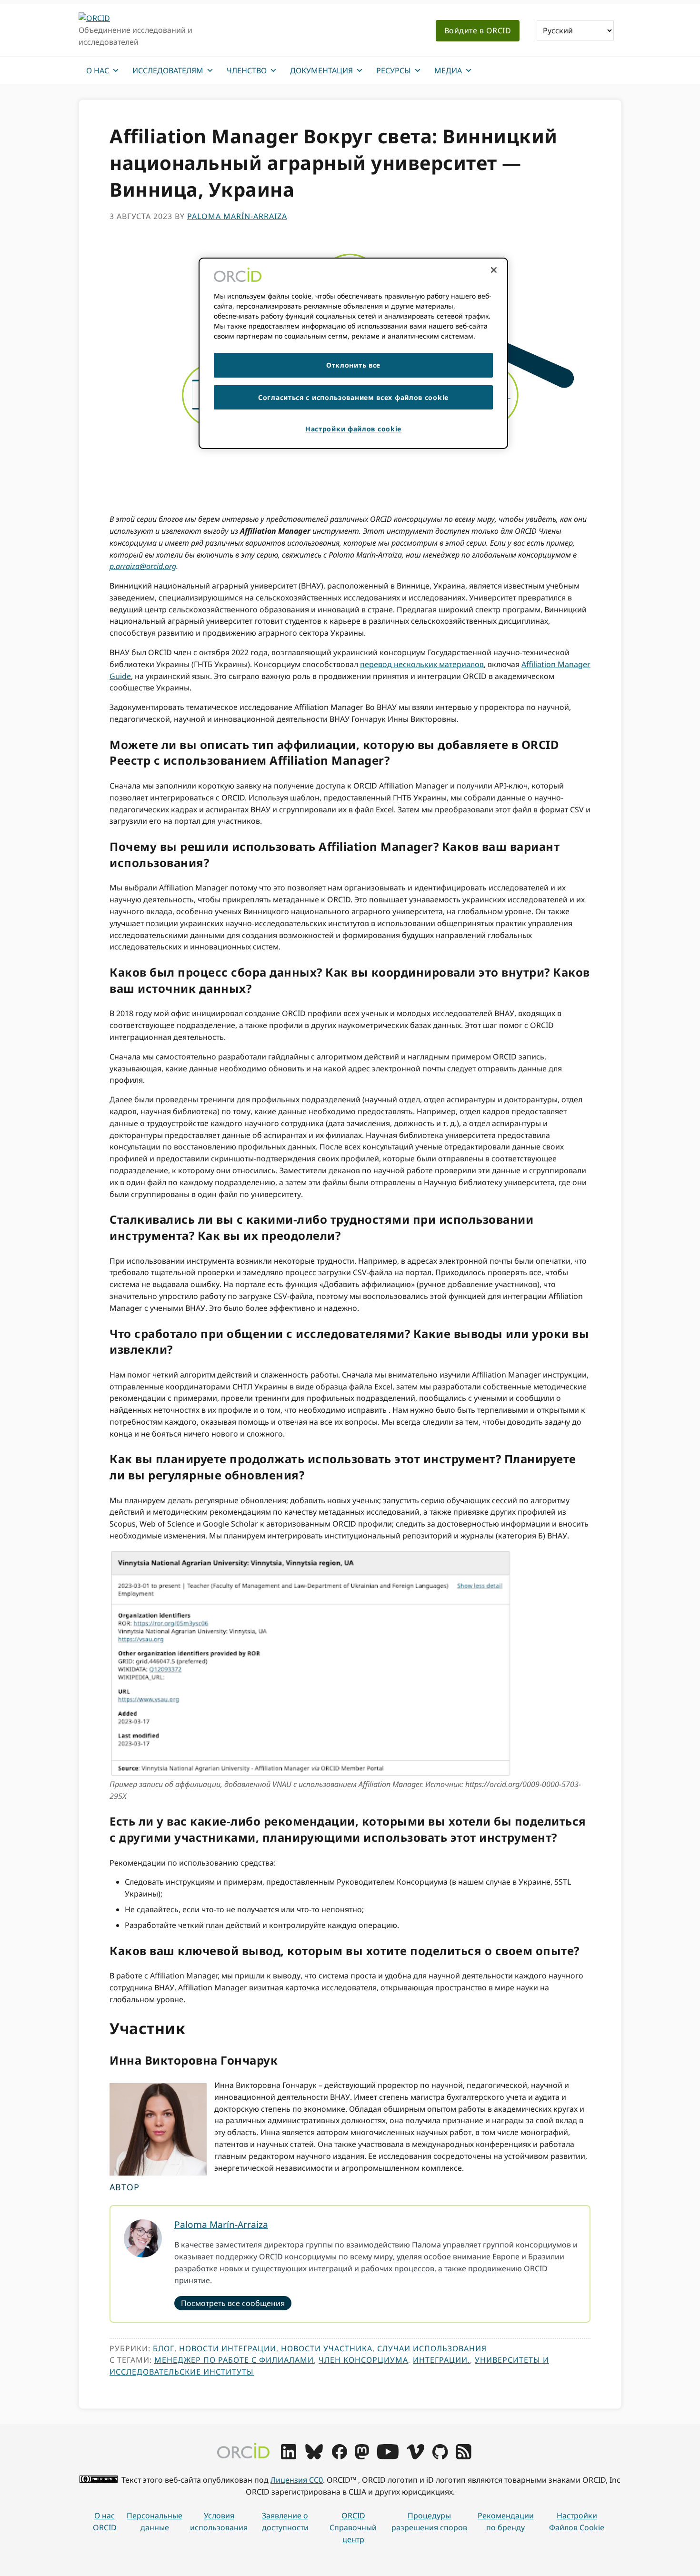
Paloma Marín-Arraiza (221, 2224)
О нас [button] (98, 70)
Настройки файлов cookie (577, 2521)
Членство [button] (247, 70)
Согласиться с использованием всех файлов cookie (353, 397)
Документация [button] (321, 70)
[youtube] (388, 2456)
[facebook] (340, 2456)
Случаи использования (432, 2348)
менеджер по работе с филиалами (234, 2360)
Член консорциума (363, 2360)
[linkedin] (289, 2456)
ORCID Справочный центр (353, 2527)
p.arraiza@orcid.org (143, 566)
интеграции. (441, 2360)
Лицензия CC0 (297, 2480)
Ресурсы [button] (394, 70)
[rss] (464, 2456)
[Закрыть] (494, 270)
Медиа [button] (448, 70)
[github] (440, 2456)
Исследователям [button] (168, 70)
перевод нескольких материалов (422, 664)
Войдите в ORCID (478, 30)
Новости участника (327, 2348)
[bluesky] (314, 2456)
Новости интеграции (228, 2348)
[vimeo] (415, 2456)
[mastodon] (362, 2456)
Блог (164, 2348)
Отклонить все (353, 365)
